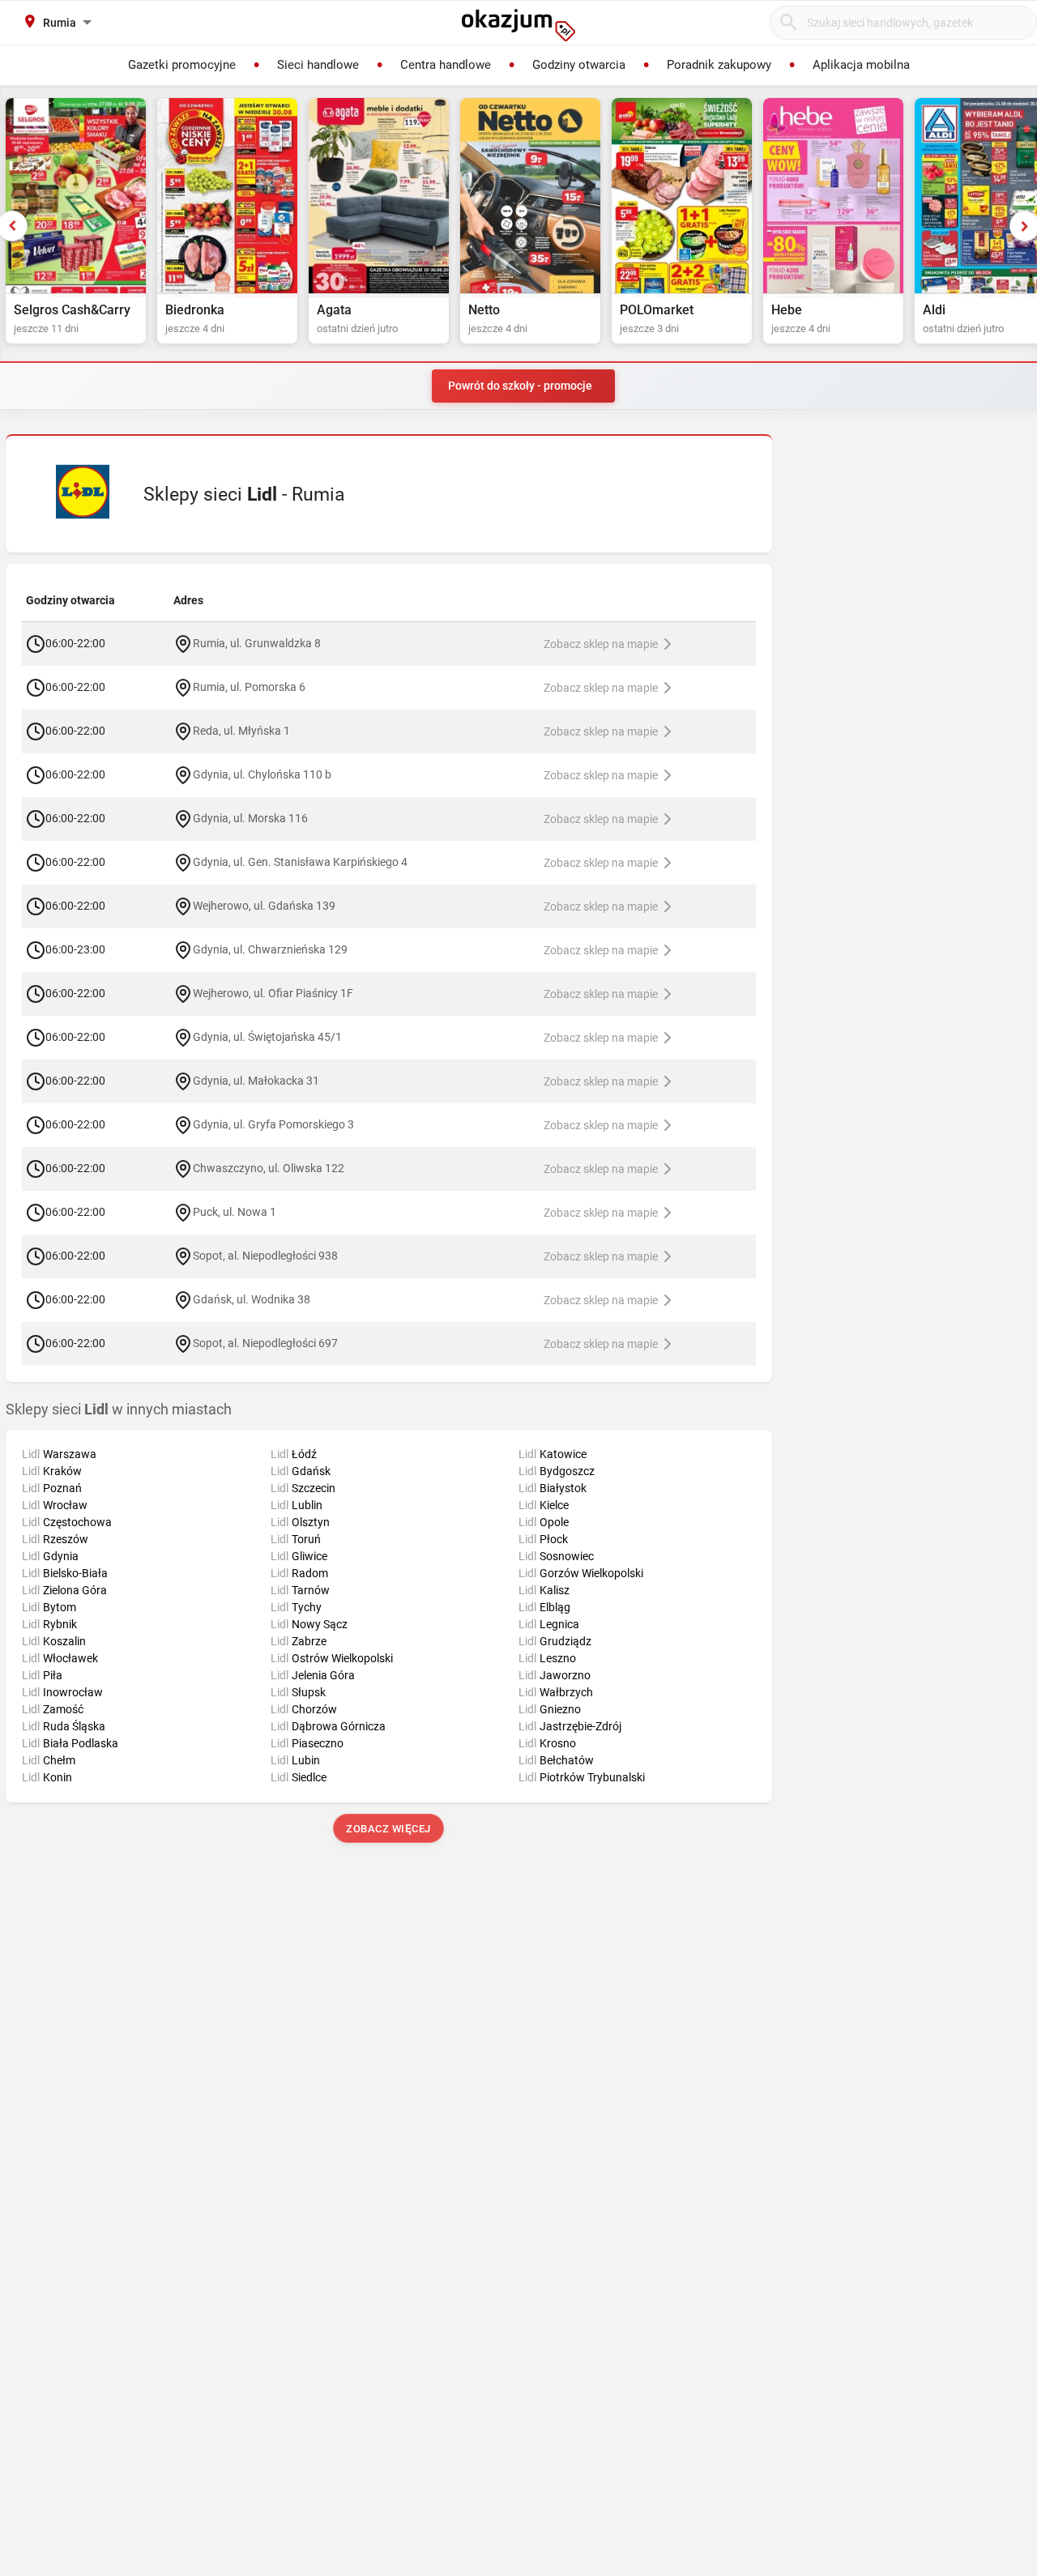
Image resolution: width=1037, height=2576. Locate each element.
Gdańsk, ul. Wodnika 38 (252, 1299)
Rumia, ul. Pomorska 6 (249, 686)
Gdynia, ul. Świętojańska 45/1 (267, 1036)
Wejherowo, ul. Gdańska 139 (264, 905)
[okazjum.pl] (518, 25)
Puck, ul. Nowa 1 (235, 1211)
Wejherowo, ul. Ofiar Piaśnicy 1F (273, 992)
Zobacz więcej (389, 1829)
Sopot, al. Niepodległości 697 (265, 1342)
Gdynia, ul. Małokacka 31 (256, 1080)
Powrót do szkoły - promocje (520, 386)
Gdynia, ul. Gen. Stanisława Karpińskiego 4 (300, 861)
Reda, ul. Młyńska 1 (241, 730)
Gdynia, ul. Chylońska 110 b (262, 774)
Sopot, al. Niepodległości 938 (265, 1255)
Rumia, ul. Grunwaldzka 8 (257, 642)
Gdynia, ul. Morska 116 (250, 817)
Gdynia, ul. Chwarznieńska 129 (270, 949)
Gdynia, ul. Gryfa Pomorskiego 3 (273, 1124)
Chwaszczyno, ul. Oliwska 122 (269, 1167)
